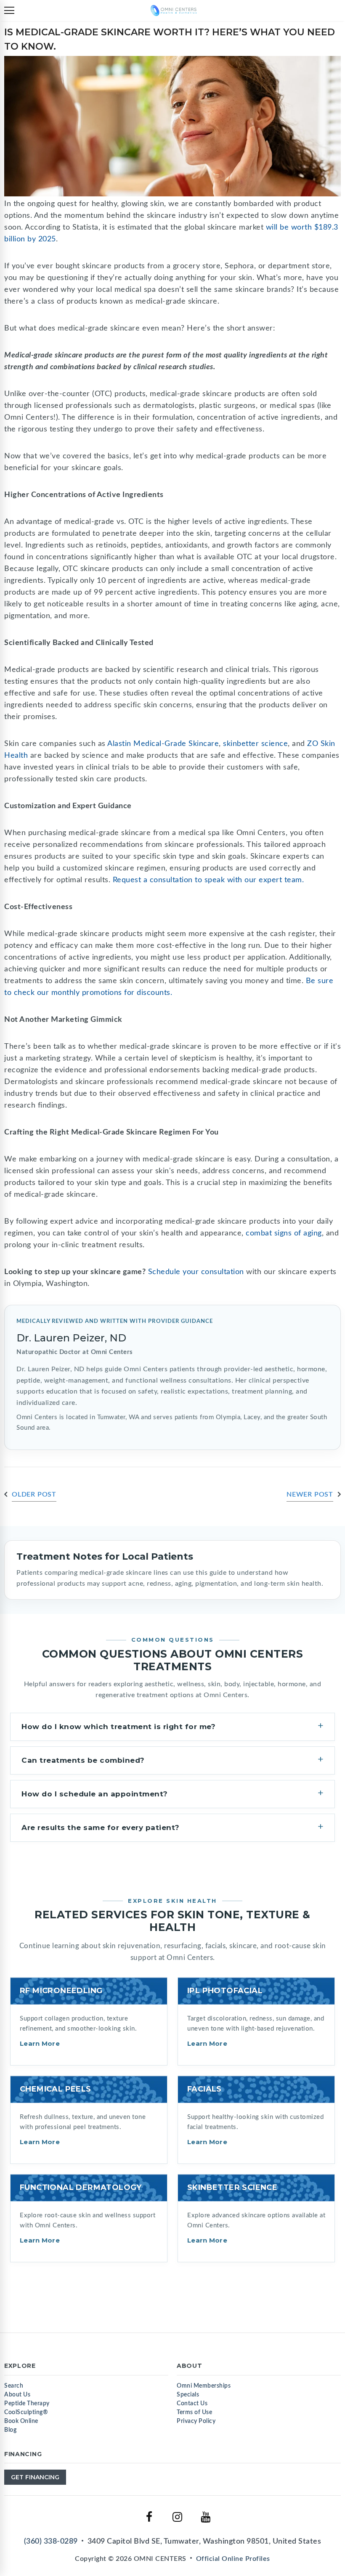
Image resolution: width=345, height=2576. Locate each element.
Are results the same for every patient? (101, 1828)
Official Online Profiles (233, 2559)
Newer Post (310, 1494)
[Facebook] (149, 2517)
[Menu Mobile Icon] (9, 11)
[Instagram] (178, 2517)
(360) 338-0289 (51, 2542)
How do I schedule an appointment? (95, 1794)
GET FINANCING (35, 2477)
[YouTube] (206, 2517)
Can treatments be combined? (83, 1760)
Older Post (34, 1494)
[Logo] (174, 10)
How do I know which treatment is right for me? (118, 1727)
